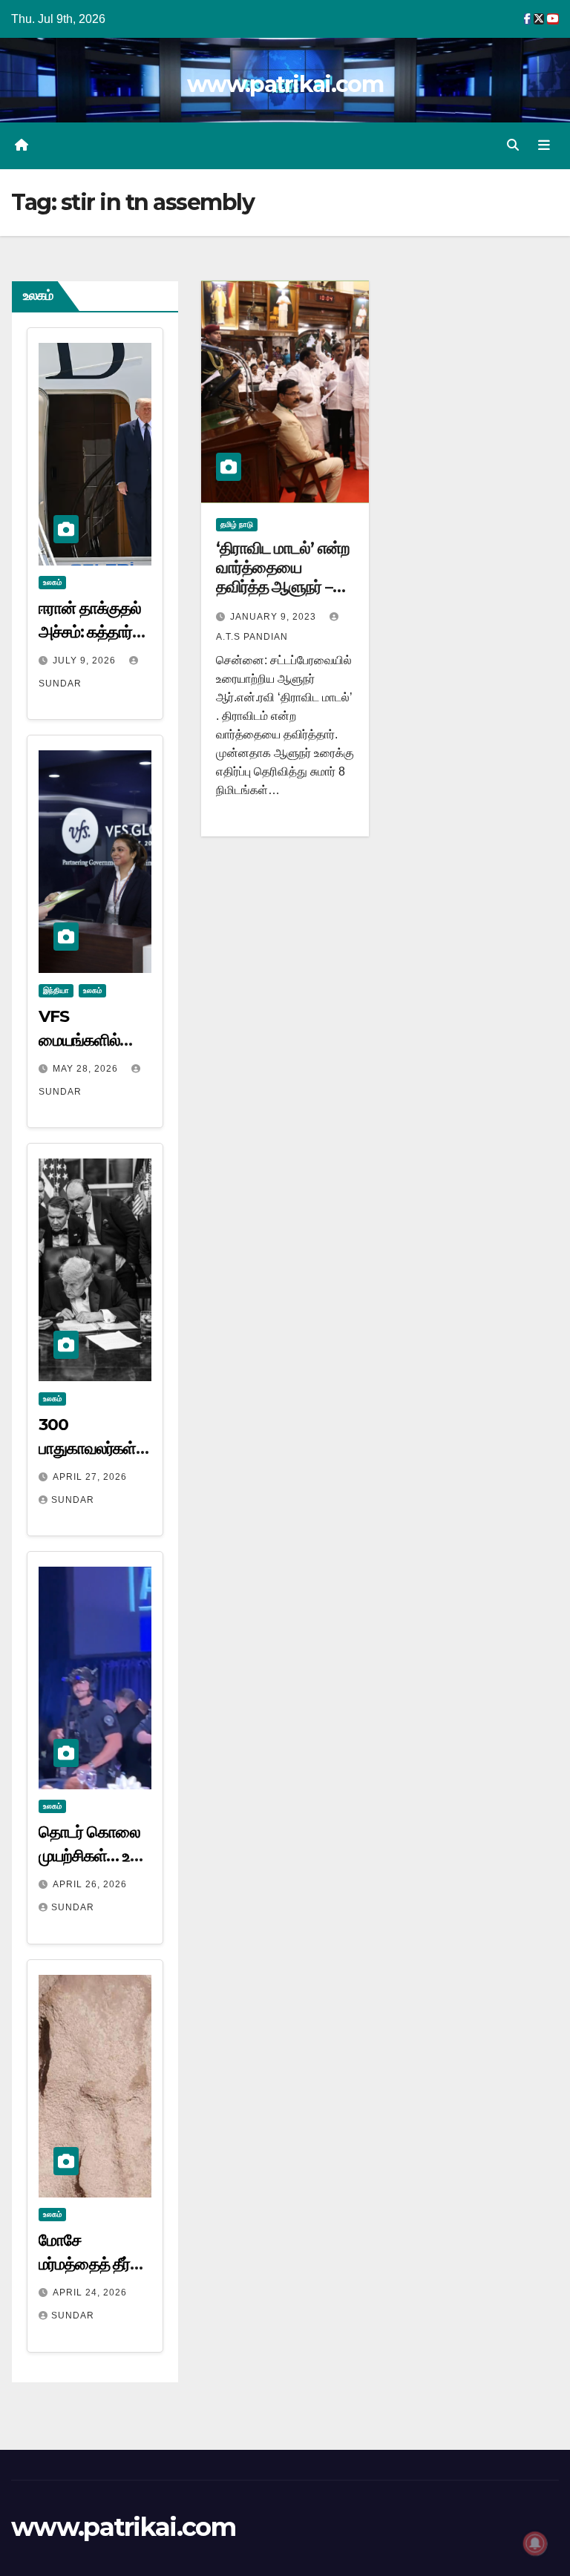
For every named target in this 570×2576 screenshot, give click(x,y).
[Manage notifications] (535, 2543)
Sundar (73, 1500)
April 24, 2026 (90, 2292)
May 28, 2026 (87, 1069)
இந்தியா (56, 990)
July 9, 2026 (86, 661)
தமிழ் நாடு (237, 524)
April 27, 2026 (90, 1477)
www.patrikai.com (285, 84)
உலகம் (52, 582)
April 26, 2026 (90, 1884)
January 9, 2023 (275, 617)
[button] (513, 145)
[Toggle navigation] (544, 145)
